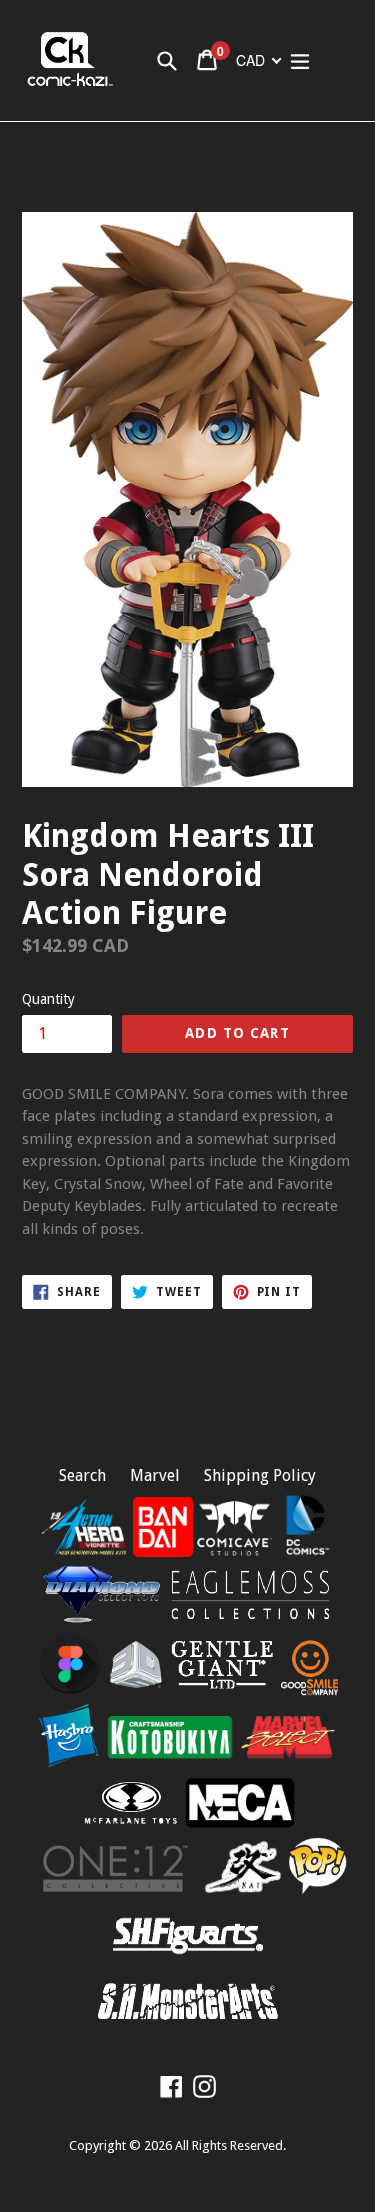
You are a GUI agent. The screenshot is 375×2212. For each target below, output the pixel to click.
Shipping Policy (260, 1475)
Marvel (155, 1475)
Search (82, 1475)
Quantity (48, 999)
